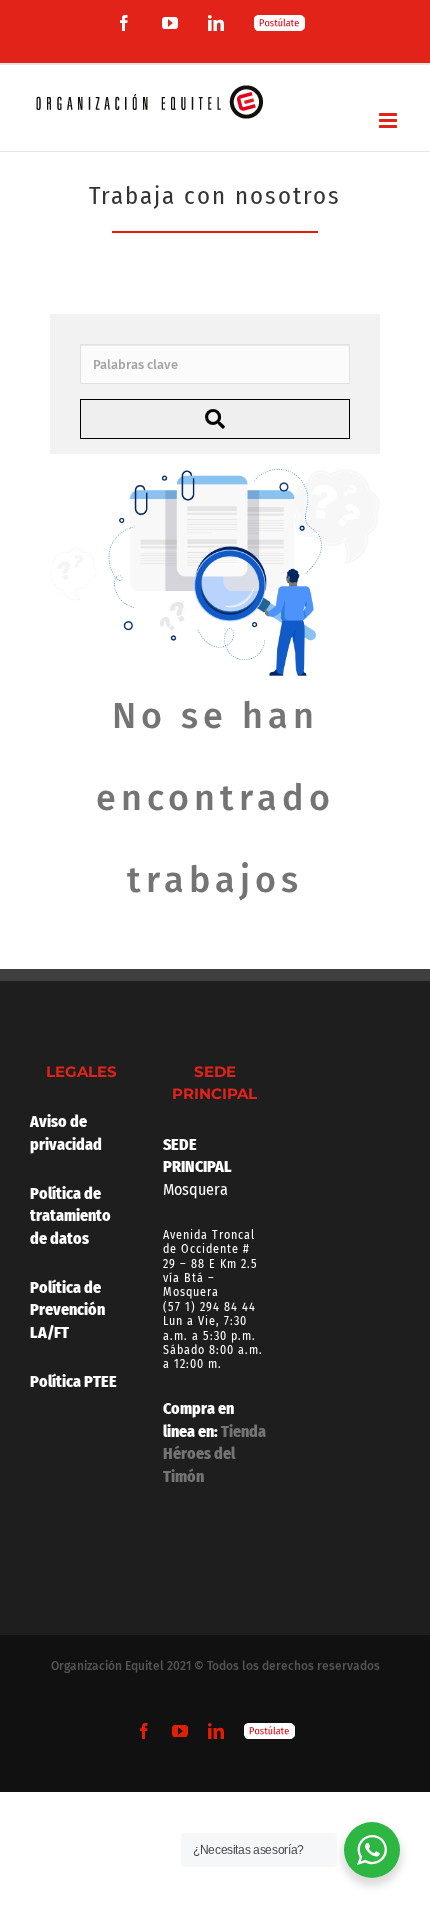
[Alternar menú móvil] (389, 120)
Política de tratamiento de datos (72, 1216)
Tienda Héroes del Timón (214, 1454)
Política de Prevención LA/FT (67, 1310)
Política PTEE (73, 1381)
